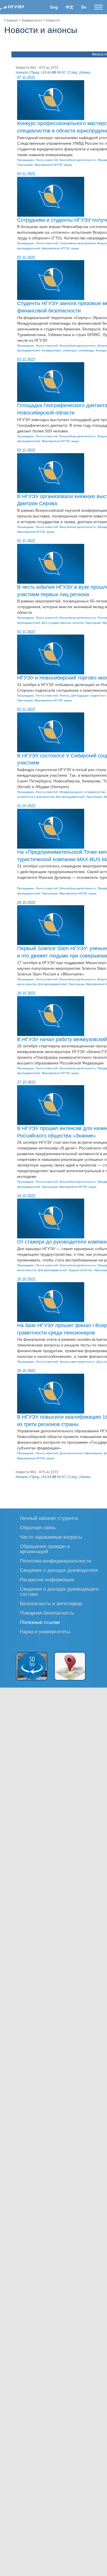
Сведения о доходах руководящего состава (59, 1591)
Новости (53, 20)
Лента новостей (47, 160)
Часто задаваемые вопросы (51, 1537)
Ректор (64, 696)
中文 (70, 7)
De (84, 7)
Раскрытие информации (47, 1579)
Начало (22, 72)
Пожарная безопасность (47, 1613)
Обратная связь (38, 1527)
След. (73, 72)
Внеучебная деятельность (78, 160)
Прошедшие (26, 160)
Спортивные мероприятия (77, 243)
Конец (85, 72)
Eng (54, 7)
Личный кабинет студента (49, 1518)
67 (64, 72)
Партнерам (25, 165)
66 (59, 72)
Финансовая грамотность (77, 1362)
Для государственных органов (62, 623)
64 (49, 72)
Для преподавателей (70, 797)
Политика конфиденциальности (56, 1561)
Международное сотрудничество (82, 792)
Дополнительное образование (81, 1453)
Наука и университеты (45, 1631)
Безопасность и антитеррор (51, 1603)
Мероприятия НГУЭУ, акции (53, 165)
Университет (32, 20)
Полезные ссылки (40, 1622)
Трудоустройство (80, 1270)
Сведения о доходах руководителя (59, 1570)
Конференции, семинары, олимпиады (68, 350)
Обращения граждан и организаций (45, 1549)
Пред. (35, 72)
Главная (11, 20)
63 (45, 72)
